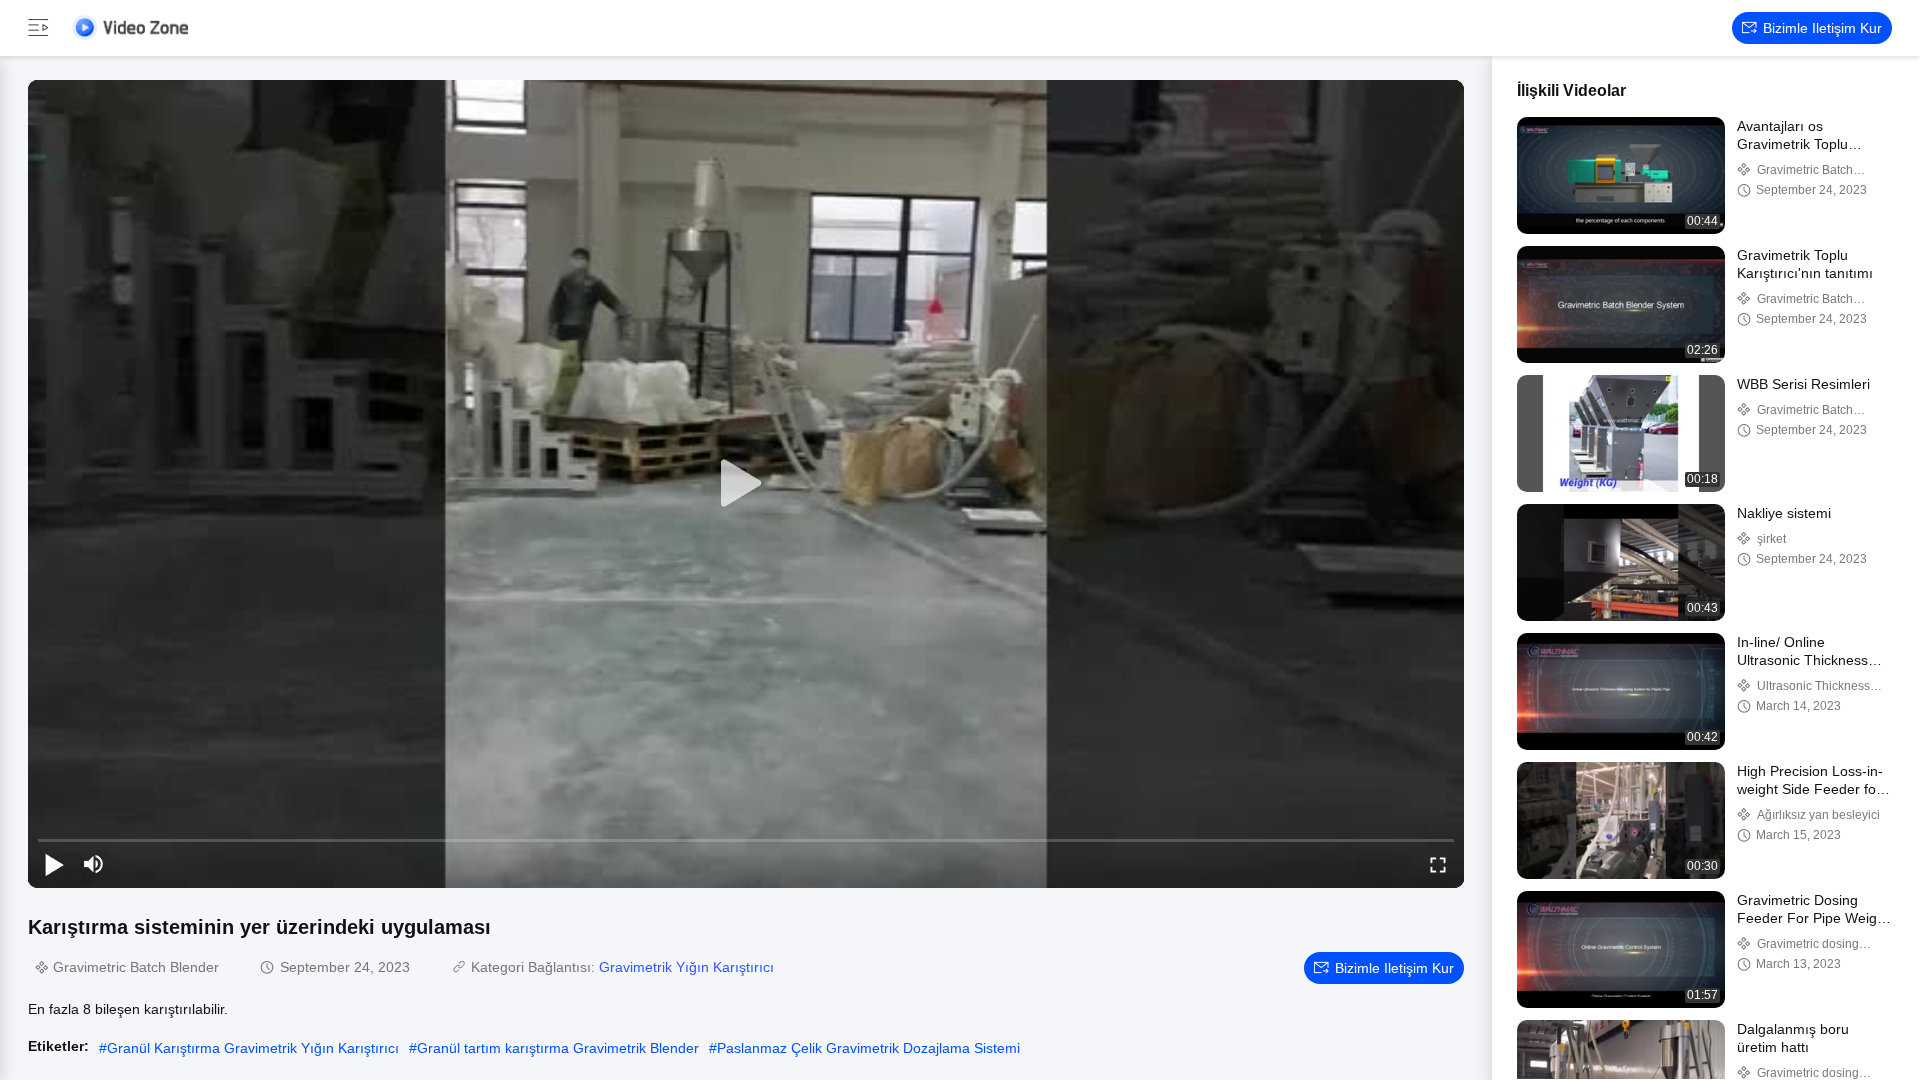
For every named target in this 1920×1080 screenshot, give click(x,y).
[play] (746, 484)
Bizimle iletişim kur (1822, 28)
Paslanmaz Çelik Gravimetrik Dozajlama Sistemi (868, 1048)
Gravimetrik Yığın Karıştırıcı (686, 967)
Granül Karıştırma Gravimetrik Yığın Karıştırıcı (253, 1048)
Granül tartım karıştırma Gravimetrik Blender (558, 1048)
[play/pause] (54, 864)
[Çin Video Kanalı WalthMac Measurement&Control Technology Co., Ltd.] (130, 27)
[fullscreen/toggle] (1438, 864)
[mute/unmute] (94, 864)
